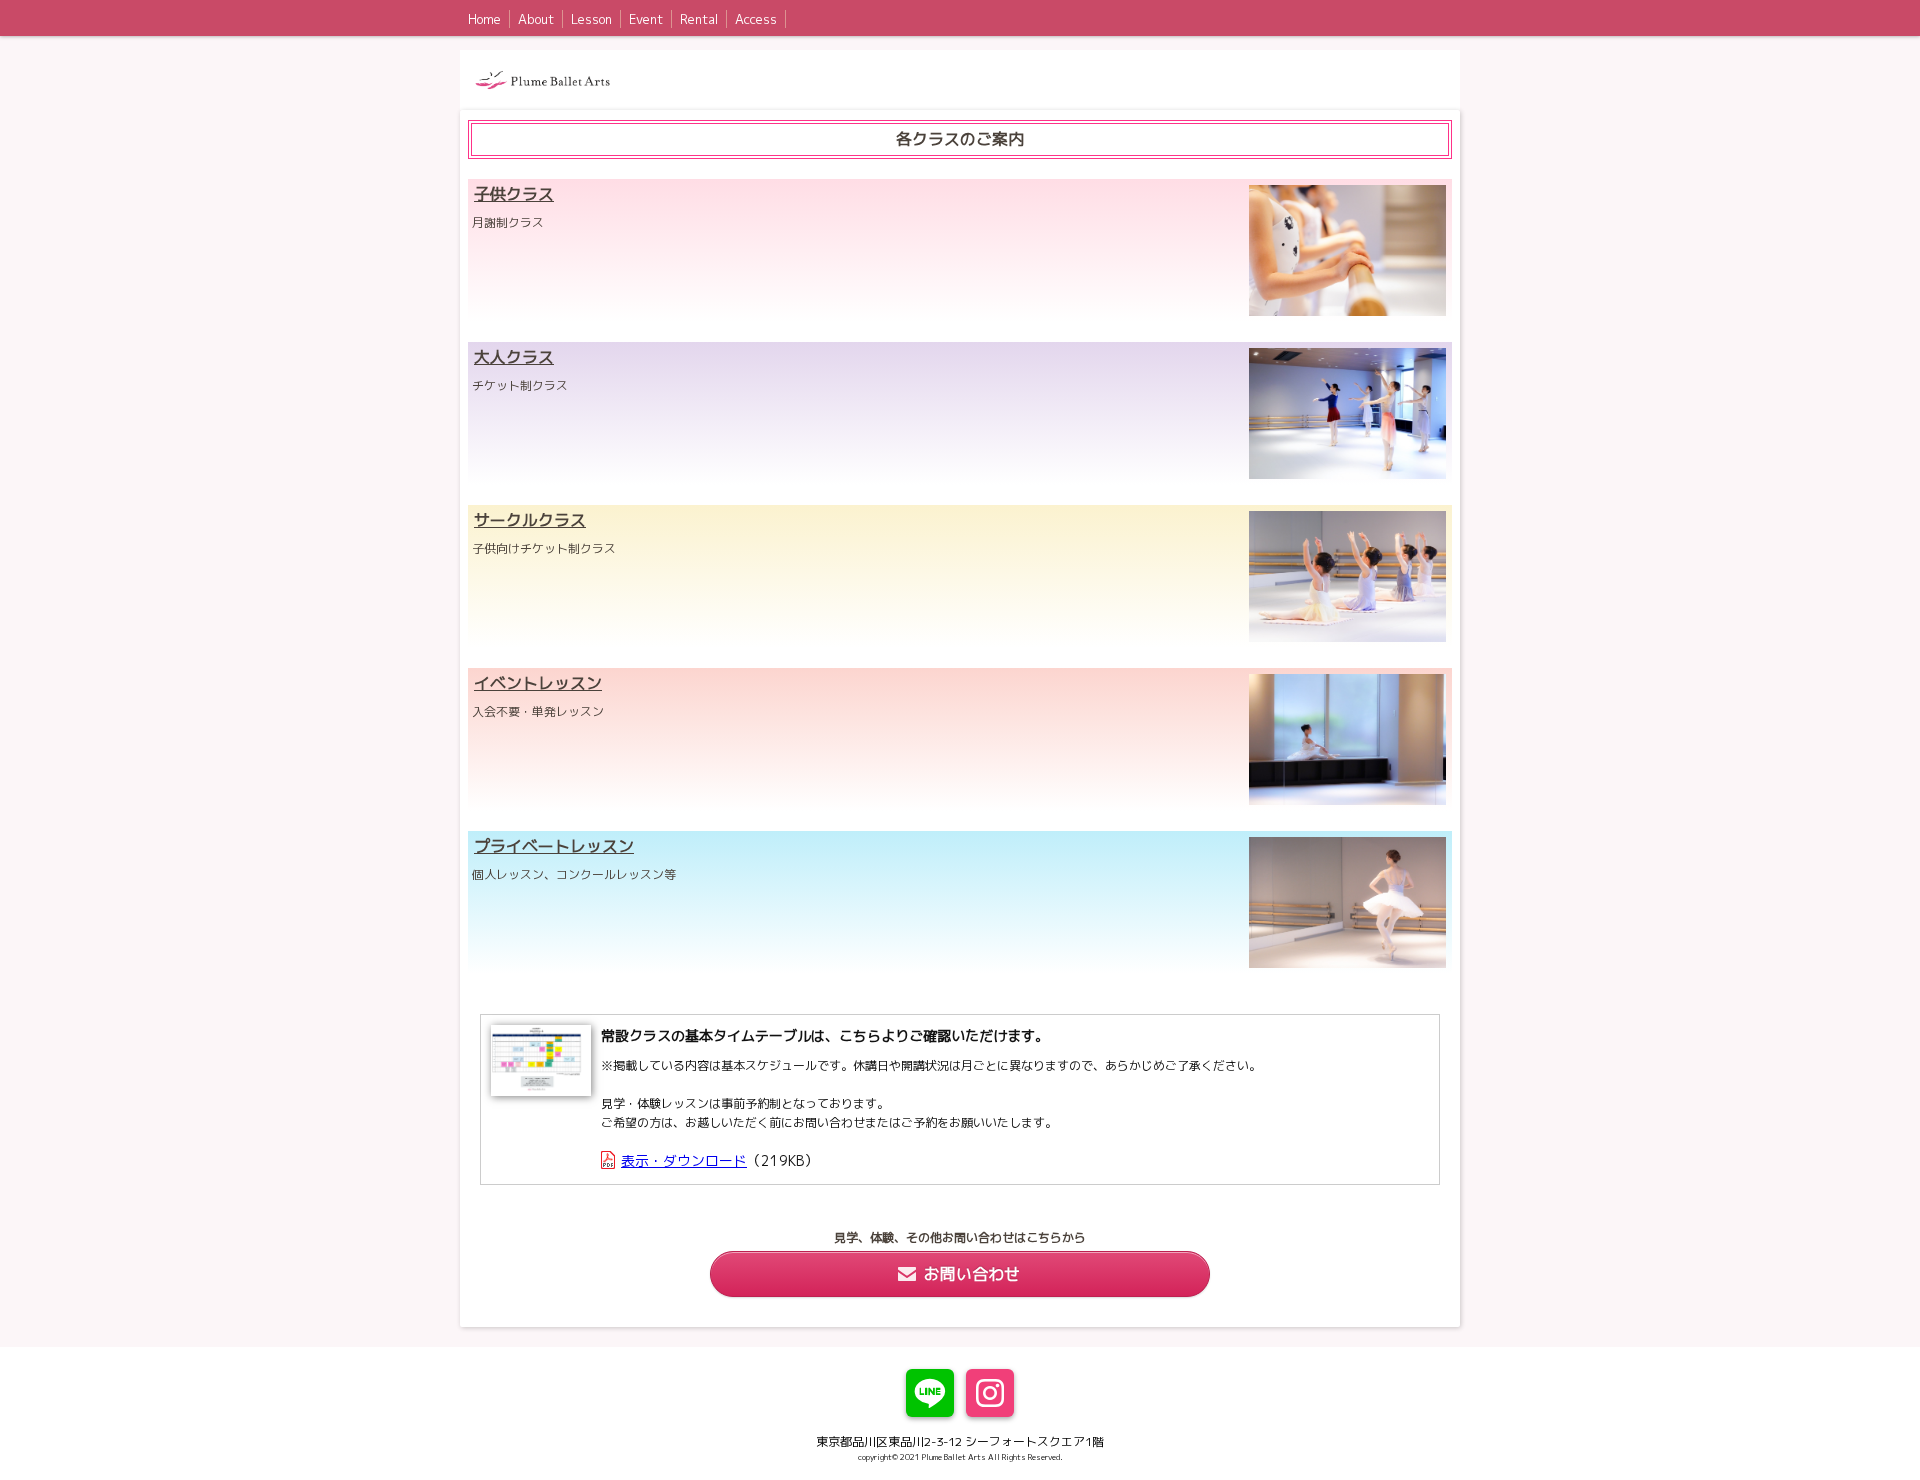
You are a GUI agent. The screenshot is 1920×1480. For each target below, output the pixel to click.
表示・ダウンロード (684, 1160)
